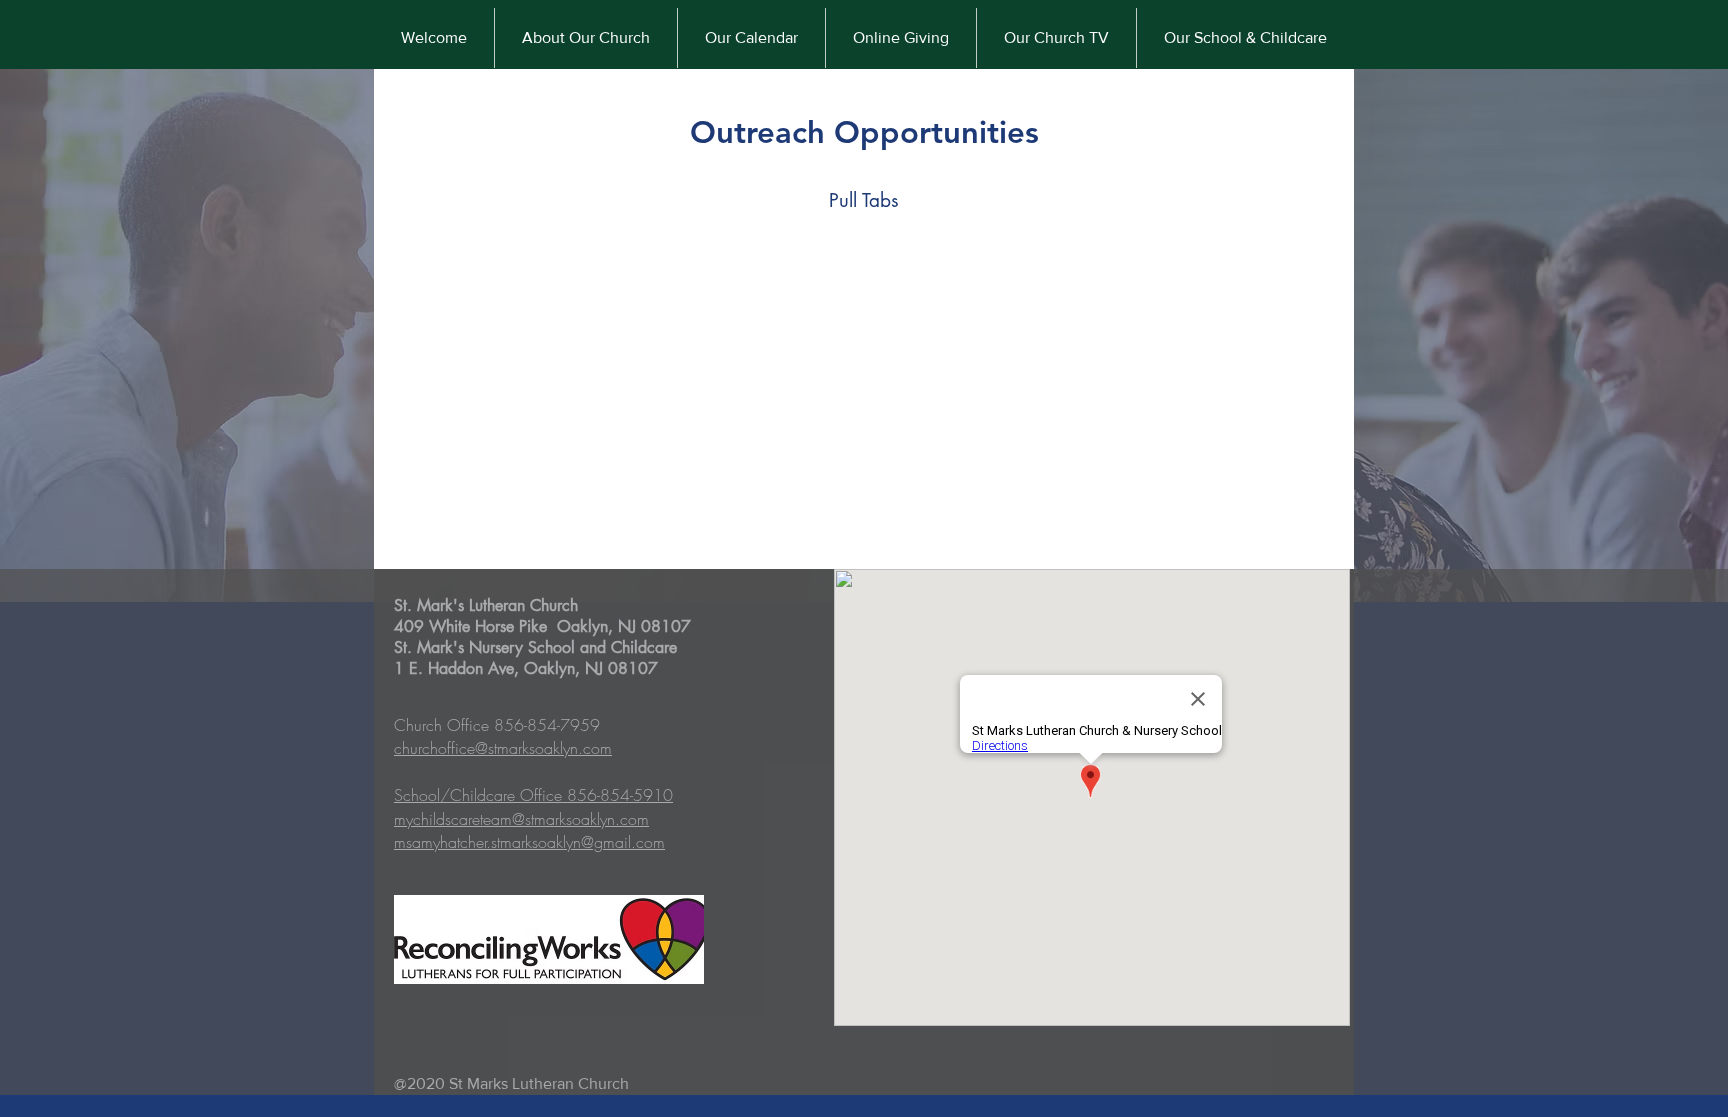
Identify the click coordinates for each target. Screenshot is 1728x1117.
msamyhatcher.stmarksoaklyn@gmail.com (529, 842)
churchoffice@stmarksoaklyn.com (503, 748)
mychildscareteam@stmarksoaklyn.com (521, 819)
